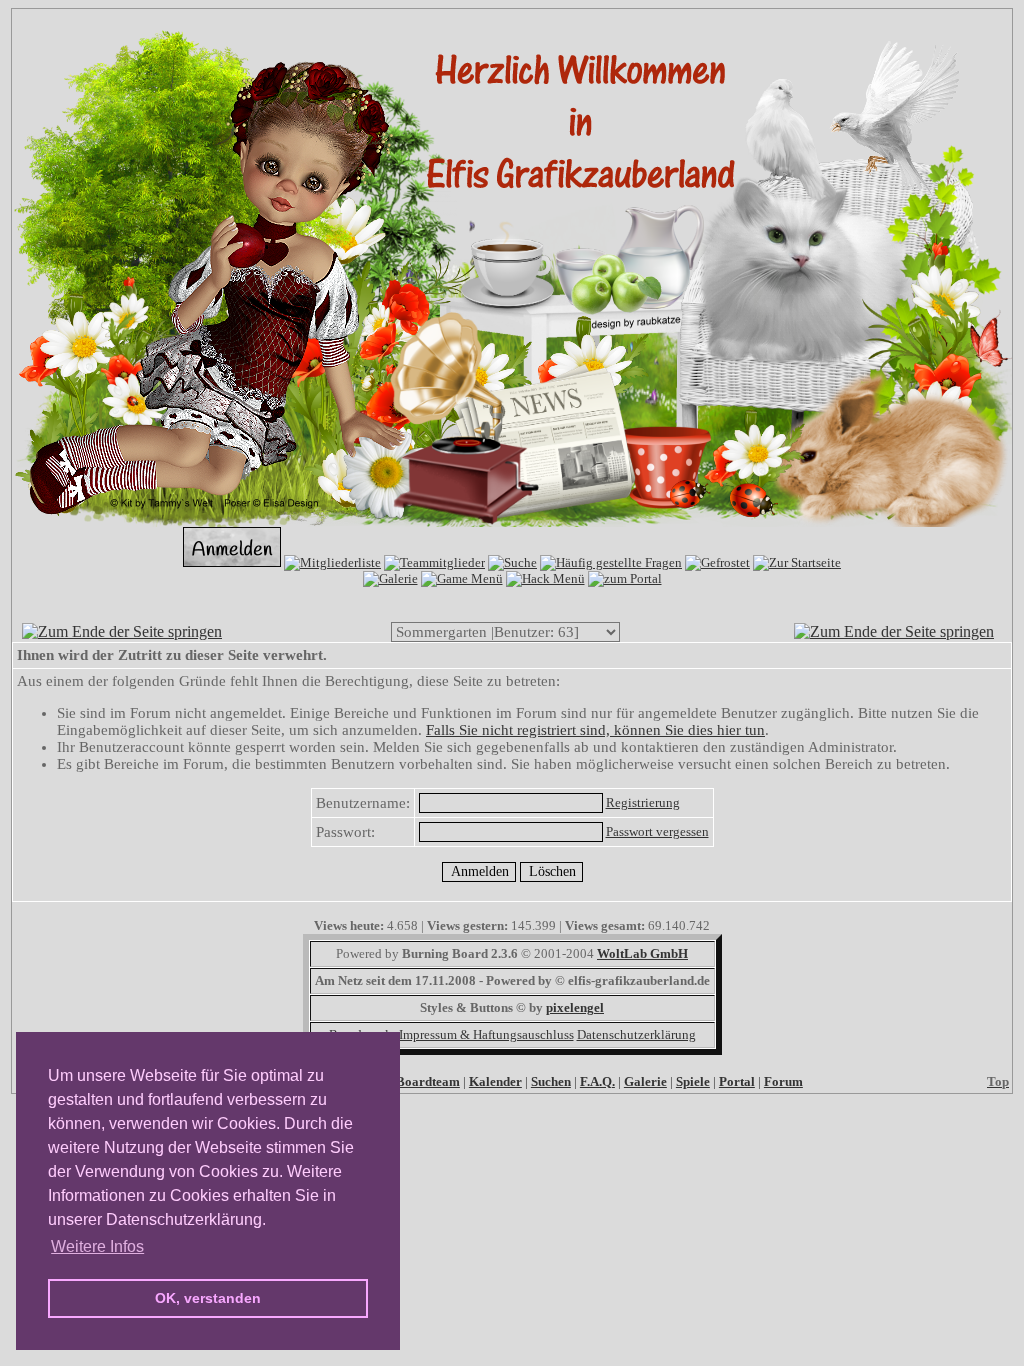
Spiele (693, 1081)
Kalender (495, 1081)
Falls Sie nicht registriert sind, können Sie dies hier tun (595, 730)
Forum (783, 1081)
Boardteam (428, 1081)
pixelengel (575, 1007)
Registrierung (643, 802)
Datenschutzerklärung (636, 1034)
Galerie (645, 1081)
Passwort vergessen (657, 831)
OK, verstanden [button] (208, 1298)
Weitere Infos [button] (97, 1246)
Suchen (551, 1081)
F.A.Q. (597, 1081)
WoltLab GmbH (642, 953)
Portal (737, 1081)
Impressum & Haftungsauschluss (486, 1034)
